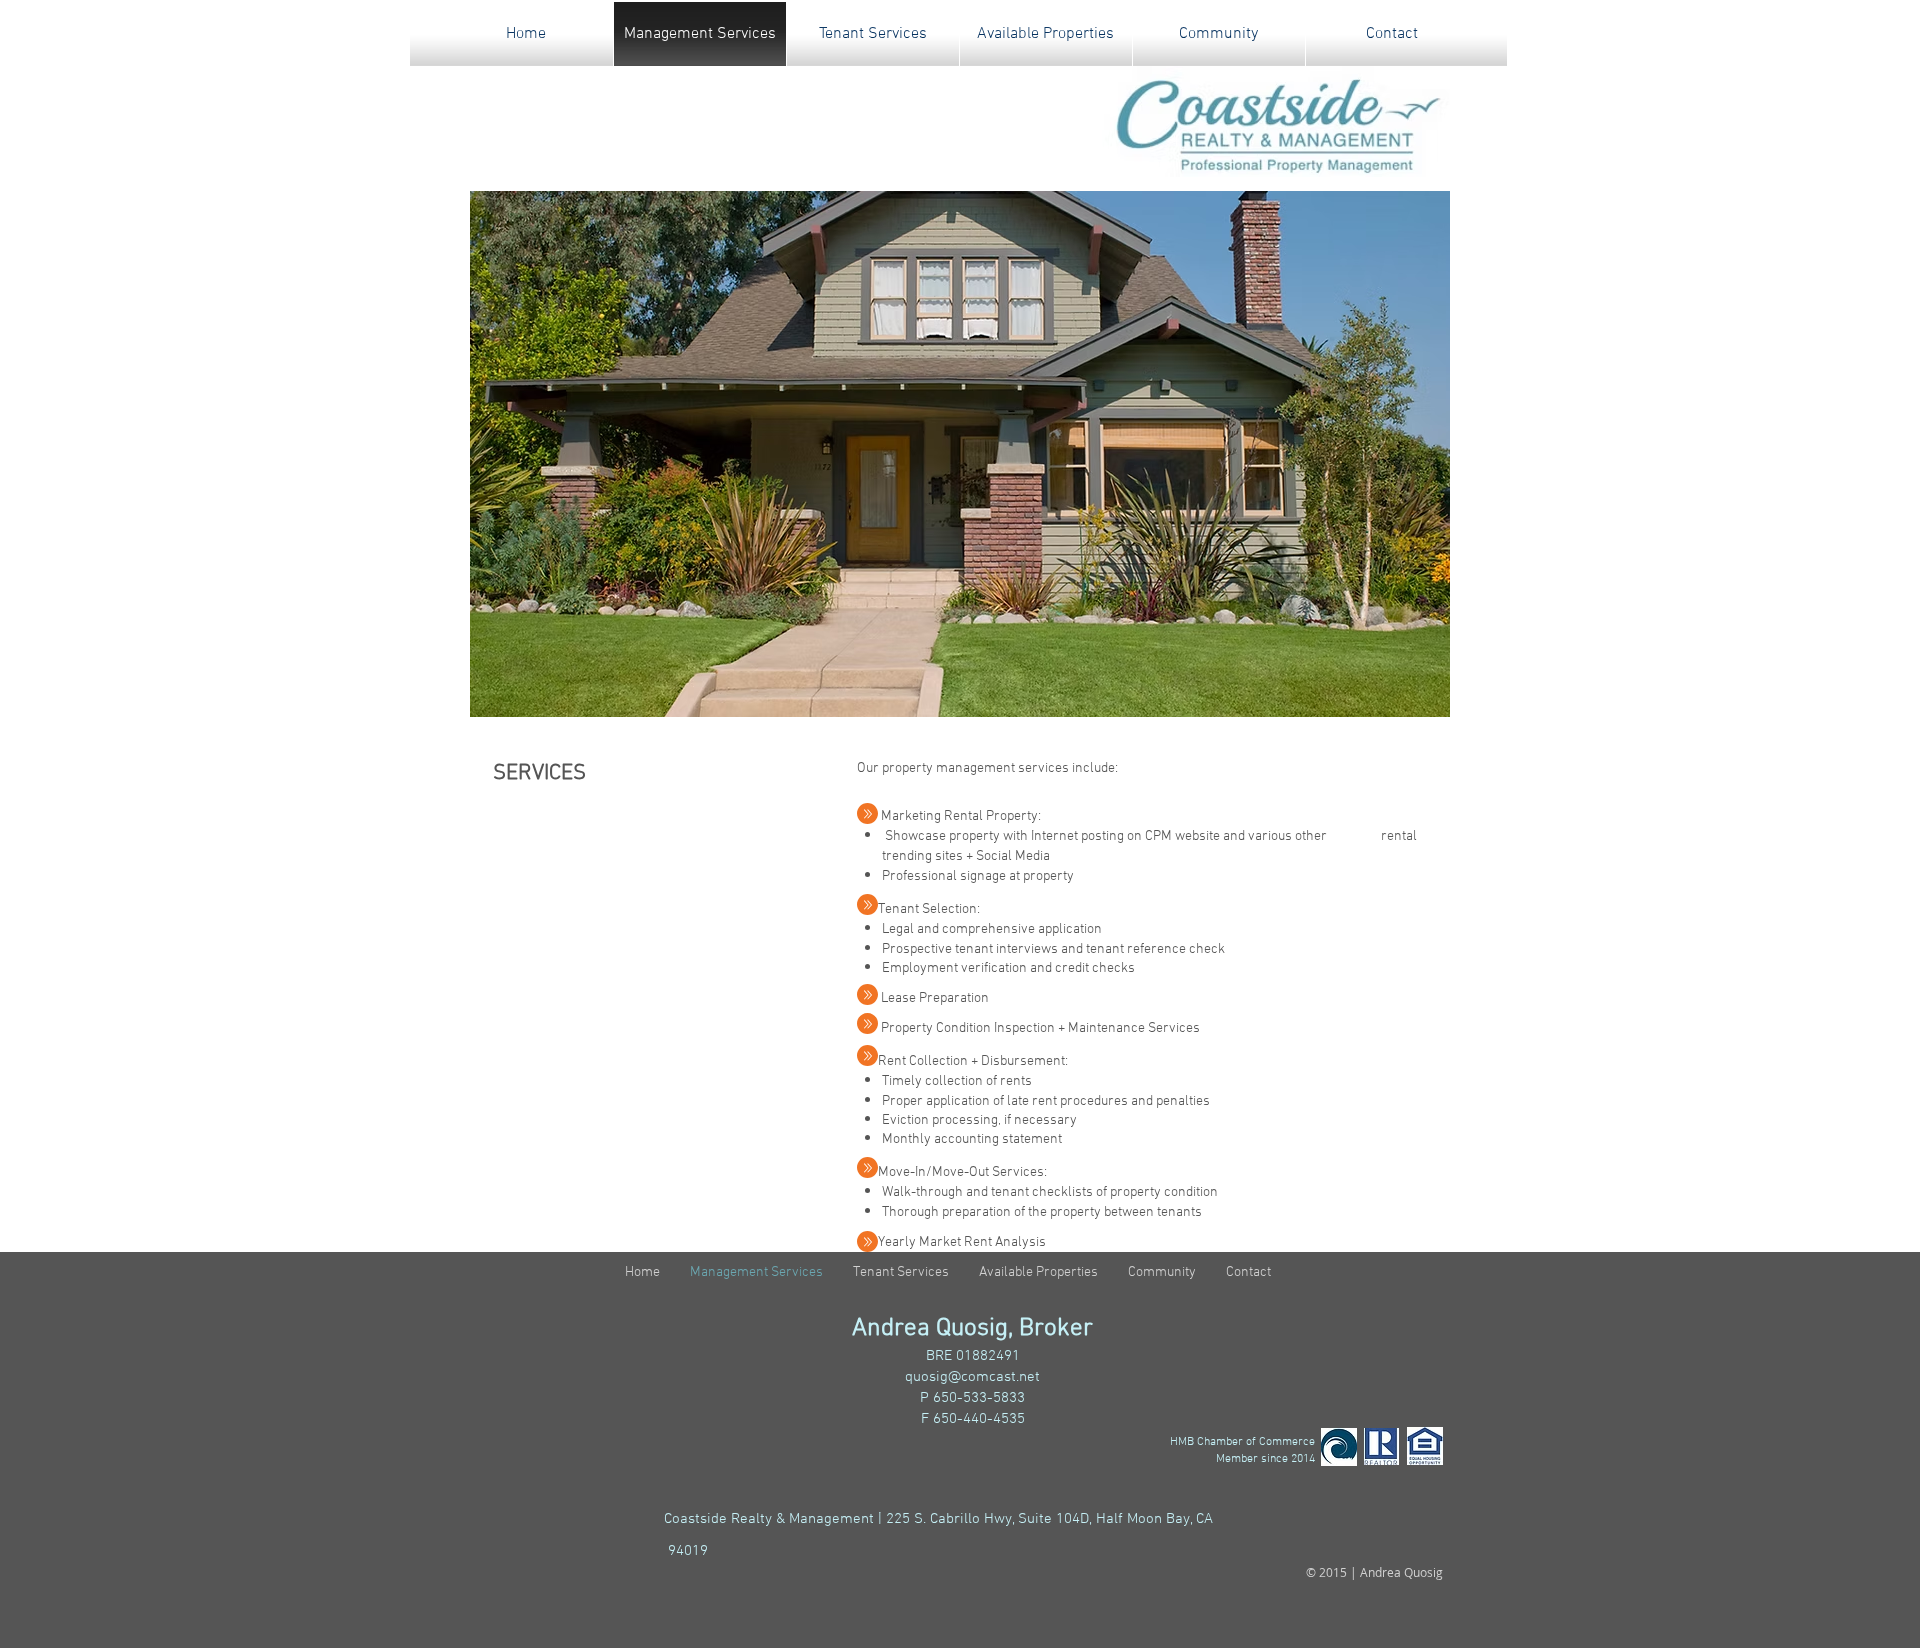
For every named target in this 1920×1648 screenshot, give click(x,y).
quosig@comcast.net (972, 1377)
